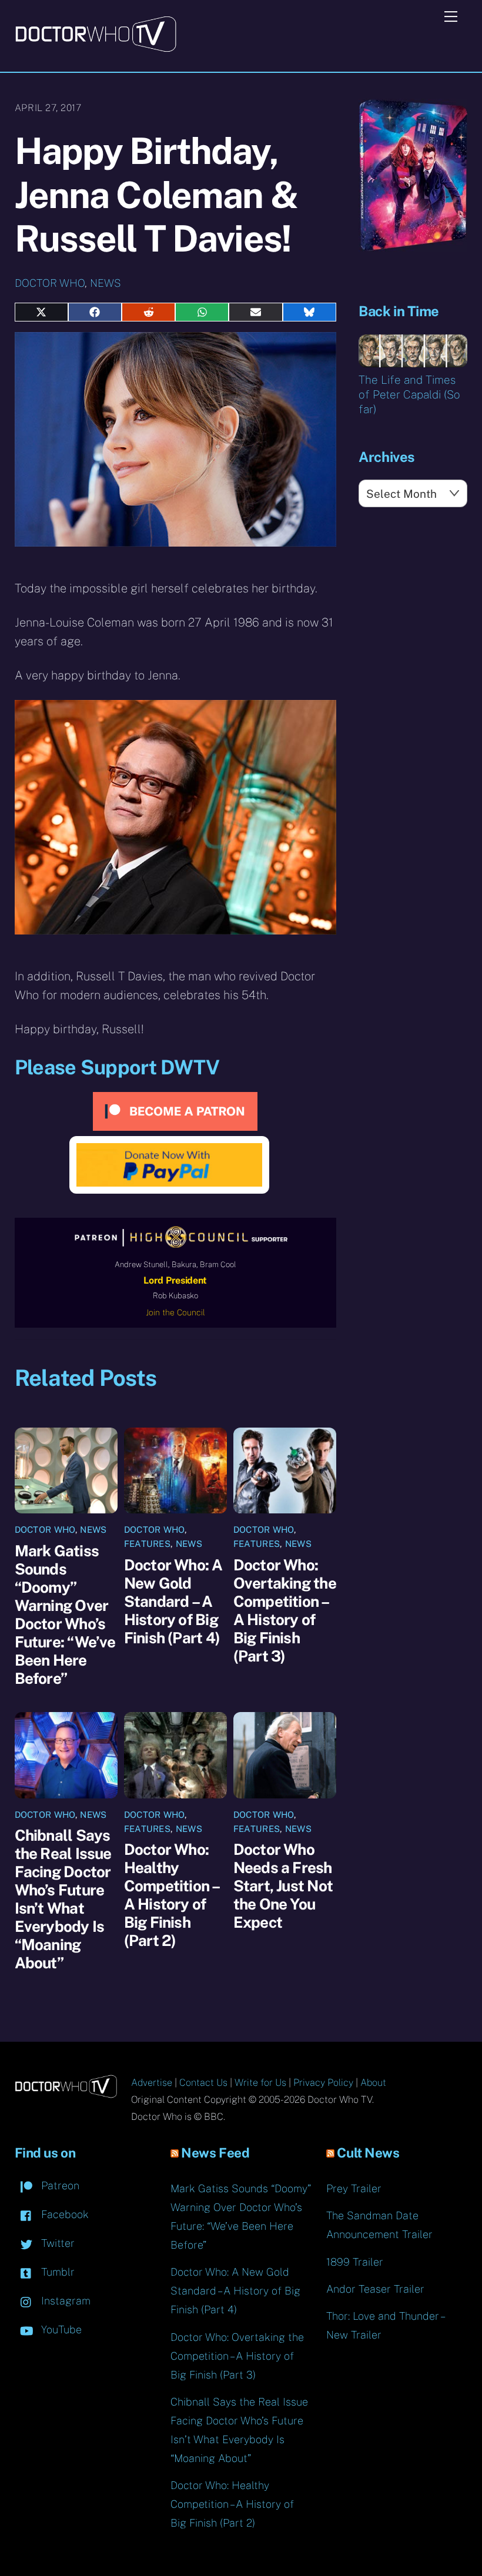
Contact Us (203, 2083)
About (373, 2083)
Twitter (56, 2243)
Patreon (59, 2185)
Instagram (64, 2301)
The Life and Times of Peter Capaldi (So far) (409, 394)
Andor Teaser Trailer (375, 2289)
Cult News (368, 2153)
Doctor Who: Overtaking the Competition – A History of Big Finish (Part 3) (285, 1610)
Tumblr (56, 2272)
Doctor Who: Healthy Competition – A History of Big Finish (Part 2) (172, 1895)
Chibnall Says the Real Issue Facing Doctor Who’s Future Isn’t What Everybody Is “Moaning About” (63, 1899)
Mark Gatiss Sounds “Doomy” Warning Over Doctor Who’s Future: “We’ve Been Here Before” (65, 1614)
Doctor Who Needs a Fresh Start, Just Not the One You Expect (283, 1886)
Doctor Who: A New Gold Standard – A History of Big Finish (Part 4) (173, 1601)
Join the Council (175, 1312)
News (106, 283)
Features (147, 1544)
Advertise (152, 2083)
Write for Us (260, 2083)
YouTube (60, 2329)
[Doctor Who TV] (96, 48)
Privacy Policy (323, 2083)
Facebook (63, 2214)
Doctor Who (50, 283)
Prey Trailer (354, 2188)
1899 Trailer (355, 2262)
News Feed (215, 2153)
